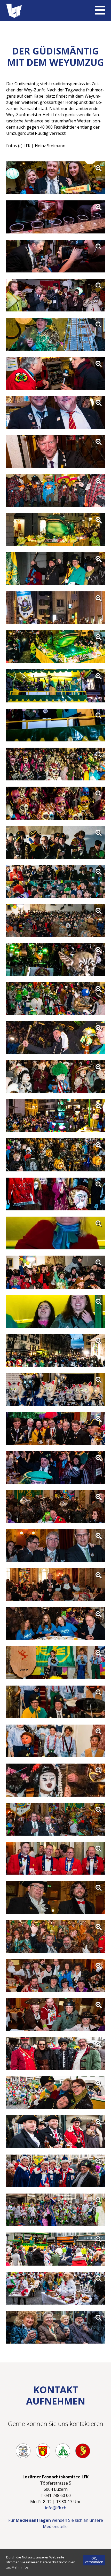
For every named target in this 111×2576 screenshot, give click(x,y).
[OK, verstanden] (94, 2560)
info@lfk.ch (56, 2508)
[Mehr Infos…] (22, 2567)
